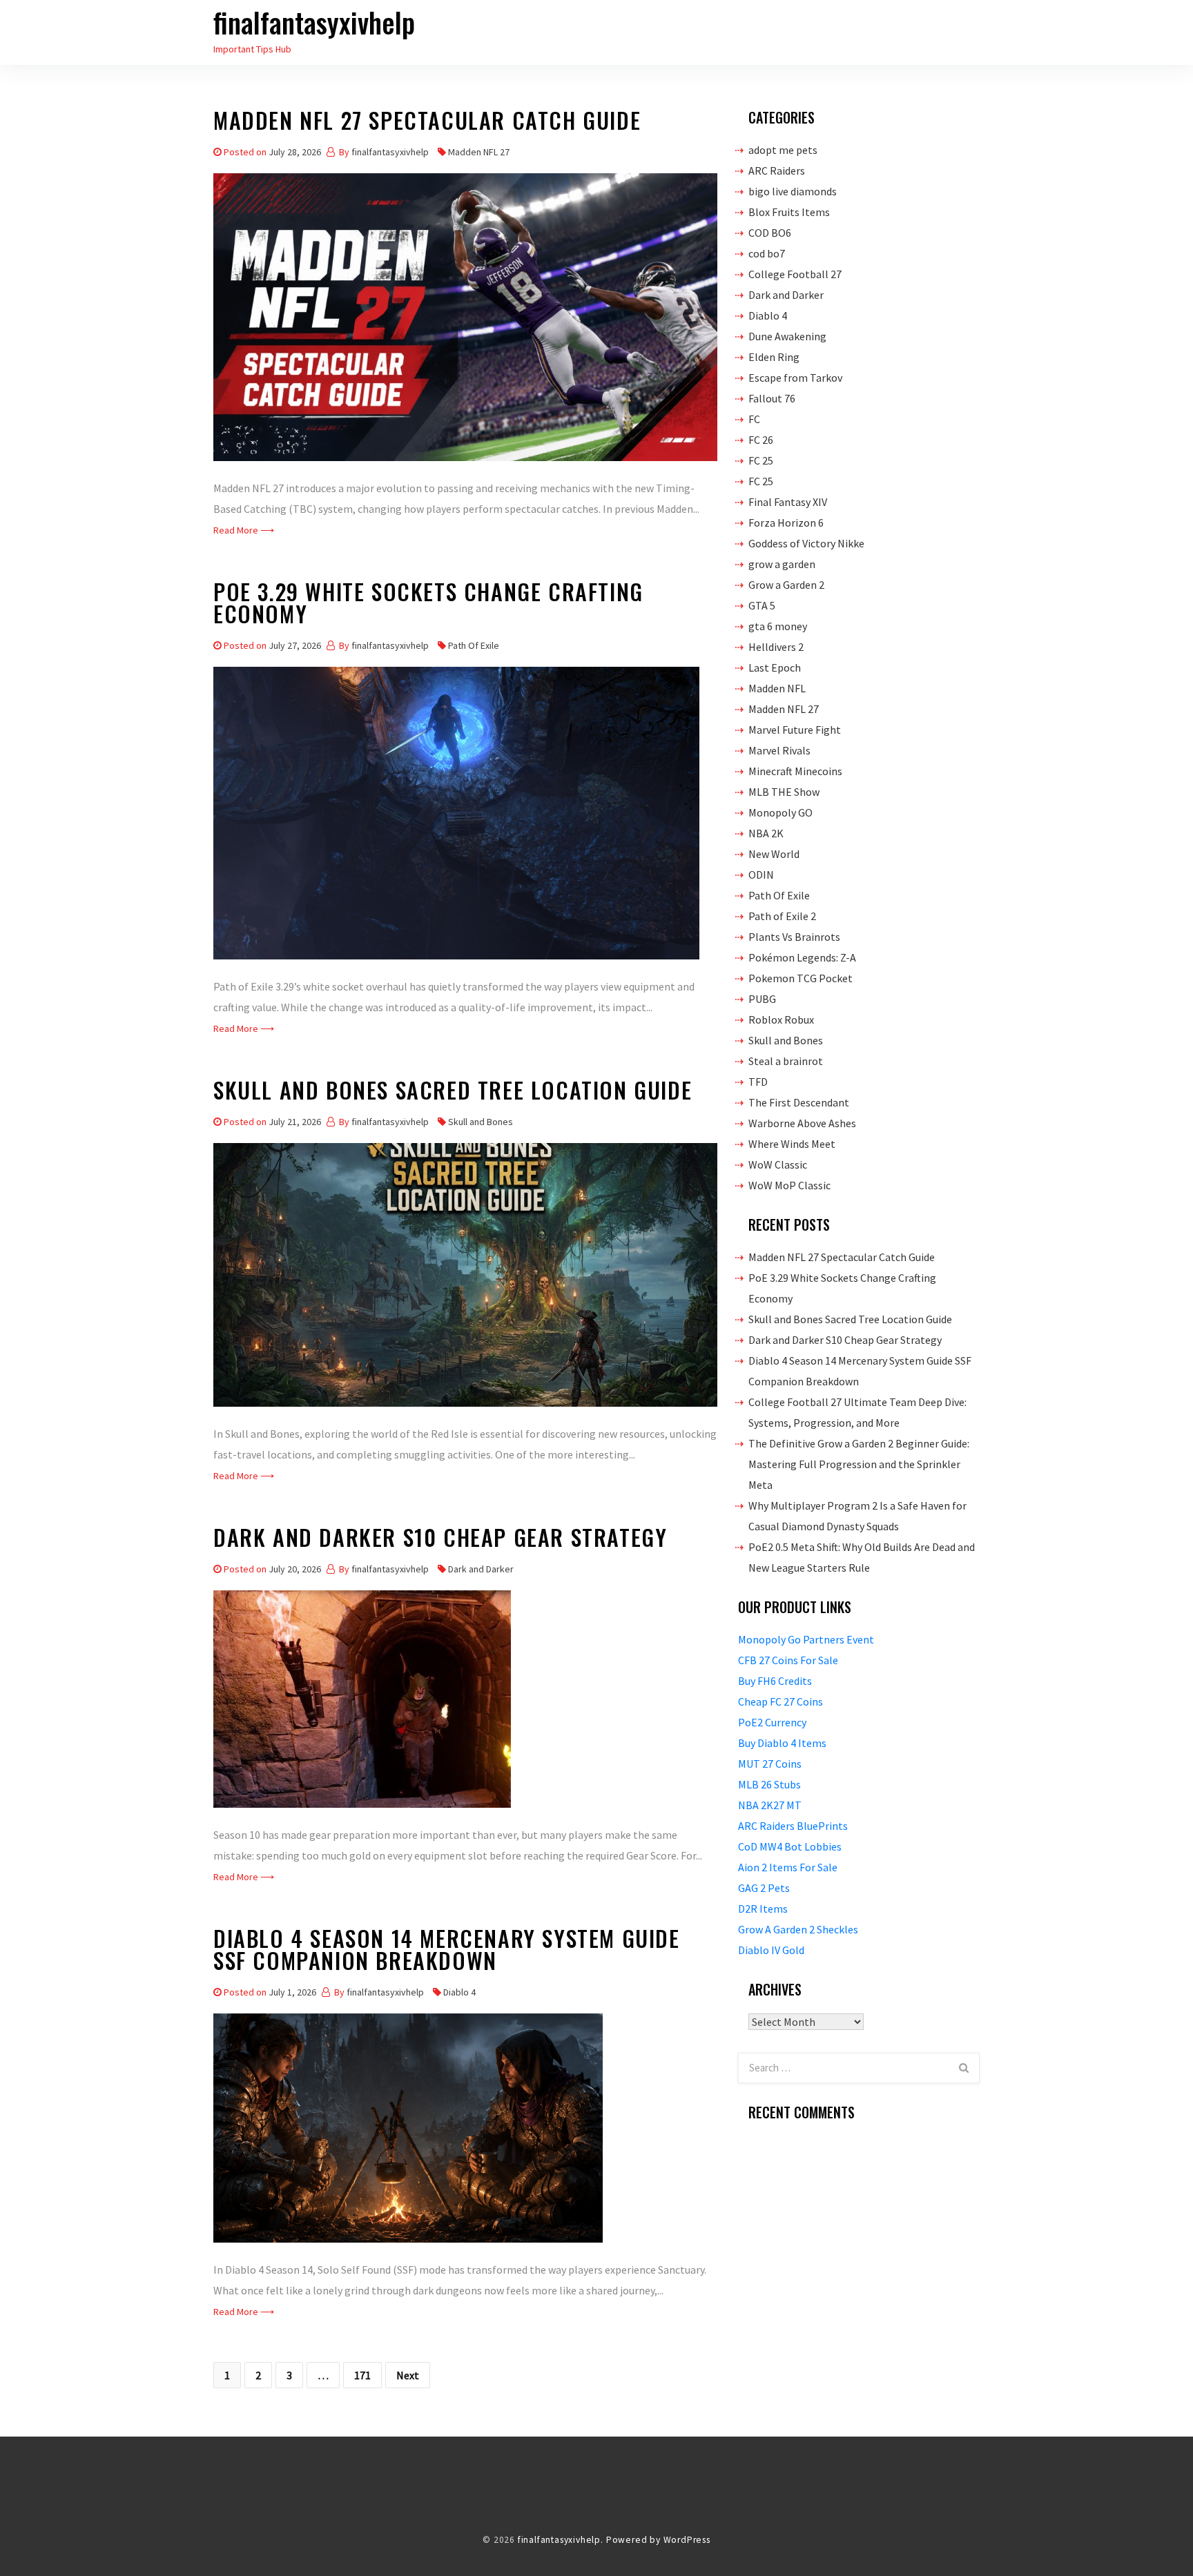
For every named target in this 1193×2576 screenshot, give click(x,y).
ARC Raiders (777, 170)
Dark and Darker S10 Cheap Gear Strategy (440, 1540)
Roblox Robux (781, 1019)
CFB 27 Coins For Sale (788, 1660)
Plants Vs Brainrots (794, 937)
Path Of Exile (474, 645)
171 (362, 2375)
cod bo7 (767, 253)
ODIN (761, 875)
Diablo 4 (459, 1992)
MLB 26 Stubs (769, 1784)
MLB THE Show (784, 792)
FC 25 (761, 460)
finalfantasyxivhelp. (561, 2540)
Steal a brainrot (786, 1061)
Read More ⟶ (244, 530)
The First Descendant (799, 1102)
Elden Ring (774, 357)
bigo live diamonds (793, 191)
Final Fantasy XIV (788, 502)
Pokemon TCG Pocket (801, 978)
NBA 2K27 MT (770, 1805)
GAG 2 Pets (764, 1888)
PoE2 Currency (772, 1722)
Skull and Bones (481, 1122)
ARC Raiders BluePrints (793, 1826)
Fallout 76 (772, 398)
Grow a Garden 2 (786, 585)
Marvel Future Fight (795, 730)
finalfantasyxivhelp (314, 22)
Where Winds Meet (792, 1144)
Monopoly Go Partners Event (806, 1639)
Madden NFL (777, 688)
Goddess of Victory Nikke (806, 543)
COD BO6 (770, 233)
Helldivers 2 (776, 647)
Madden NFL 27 (479, 152)
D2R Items (763, 1909)
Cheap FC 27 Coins (780, 1701)
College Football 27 (795, 274)
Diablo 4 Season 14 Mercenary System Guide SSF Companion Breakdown (447, 1952)
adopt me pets (783, 150)
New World (774, 854)
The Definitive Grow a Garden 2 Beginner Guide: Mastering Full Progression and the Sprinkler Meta (859, 1464)
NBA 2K (766, 833)
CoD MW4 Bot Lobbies (790, 1846)
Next (408, 2375)
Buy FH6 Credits (775, 1681)
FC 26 (761, 440)
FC (754, 419)
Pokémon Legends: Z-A (802, 957)
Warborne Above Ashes (802, 1123)
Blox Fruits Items (789, 212)
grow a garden (782, 564)
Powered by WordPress (658, 2540)
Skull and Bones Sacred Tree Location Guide (453, 1092)
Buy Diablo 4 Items (782, 1743)
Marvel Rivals (779, 750)
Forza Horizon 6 (786, 523)
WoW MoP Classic (789, 1185)
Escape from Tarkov (795, 378)
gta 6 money (778, 626)
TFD (758, 1082)
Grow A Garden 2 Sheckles (798, 1929)
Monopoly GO (780, 812)
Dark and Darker (481, 1569)
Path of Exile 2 (782, 916)
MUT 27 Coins (770, 1764)
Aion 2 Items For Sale (788, 1867)
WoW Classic (778, 1164)
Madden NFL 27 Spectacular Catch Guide (427, 123)
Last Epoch (775, 667)
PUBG (762, 999)
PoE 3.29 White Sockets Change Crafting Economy (428, 605)
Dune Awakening (787, 336)
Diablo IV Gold (771, 1950)
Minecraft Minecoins (795, 771)
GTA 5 (762, 605)
